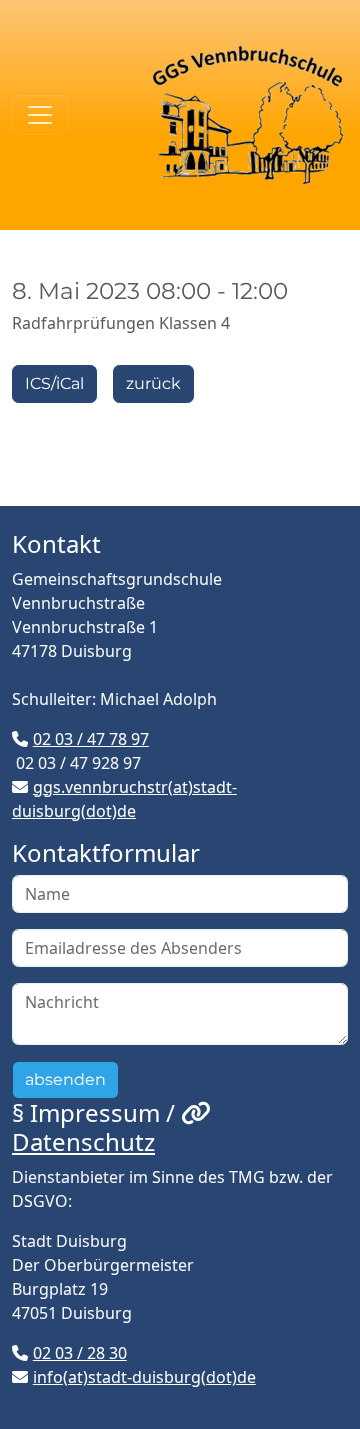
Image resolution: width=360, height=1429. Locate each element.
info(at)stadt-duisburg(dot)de (144, 1377)
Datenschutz (83, 1141)
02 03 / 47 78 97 (91, 739)
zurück (153, 383)
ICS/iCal (54, 383)
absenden (65, 1079)
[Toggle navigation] (40, 115)
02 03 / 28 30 (80, 1353)
